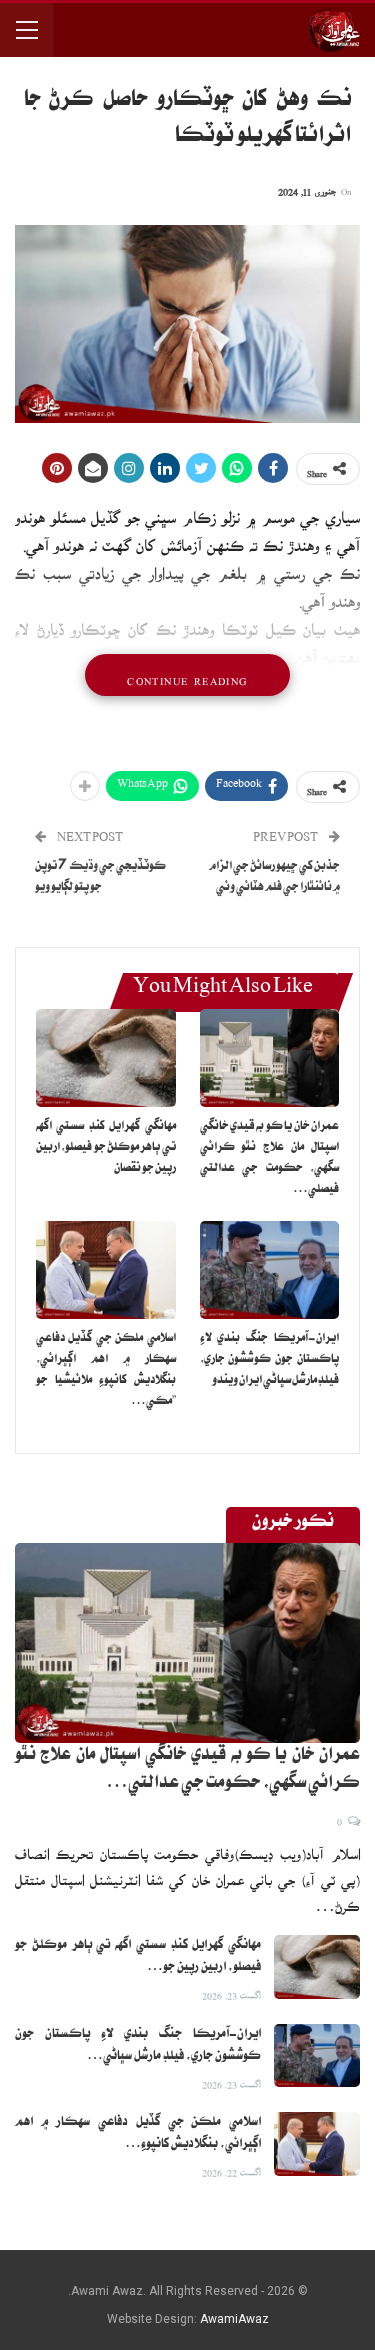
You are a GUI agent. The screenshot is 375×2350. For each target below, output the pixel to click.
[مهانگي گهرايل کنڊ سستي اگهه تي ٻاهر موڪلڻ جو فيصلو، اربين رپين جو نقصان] (106, 1058)
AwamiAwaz (234, 2319)
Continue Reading (187, 675)
